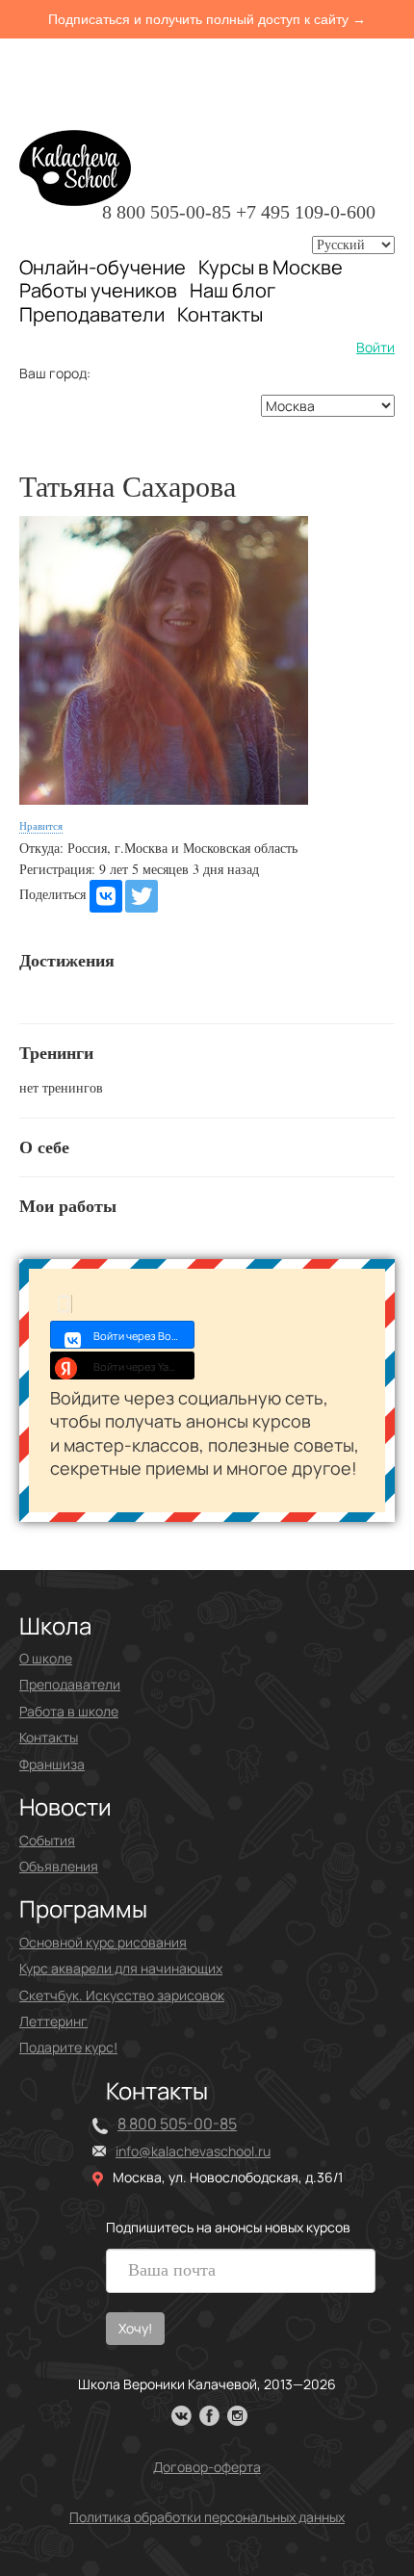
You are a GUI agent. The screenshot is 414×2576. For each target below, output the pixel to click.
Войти (375, 347)
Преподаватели (92, 314)
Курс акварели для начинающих (121, 1968)
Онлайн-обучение (103, 267)
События (47, 1840)
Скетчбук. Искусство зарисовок (122, 1995)
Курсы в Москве (271, 268)
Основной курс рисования (103, 1942)
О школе (46, 1658)
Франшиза (52, 1764)
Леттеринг (53, 2021)
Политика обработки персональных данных (207, 2517)
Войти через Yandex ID (144, 1366)
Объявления (59, 1866)
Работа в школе (69, 1711)
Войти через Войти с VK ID (144, 1336)
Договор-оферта (207, 2467)
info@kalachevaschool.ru (193, 2151)
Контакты (220, 315)
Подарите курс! (68, 2047)
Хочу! (135, 2328)
